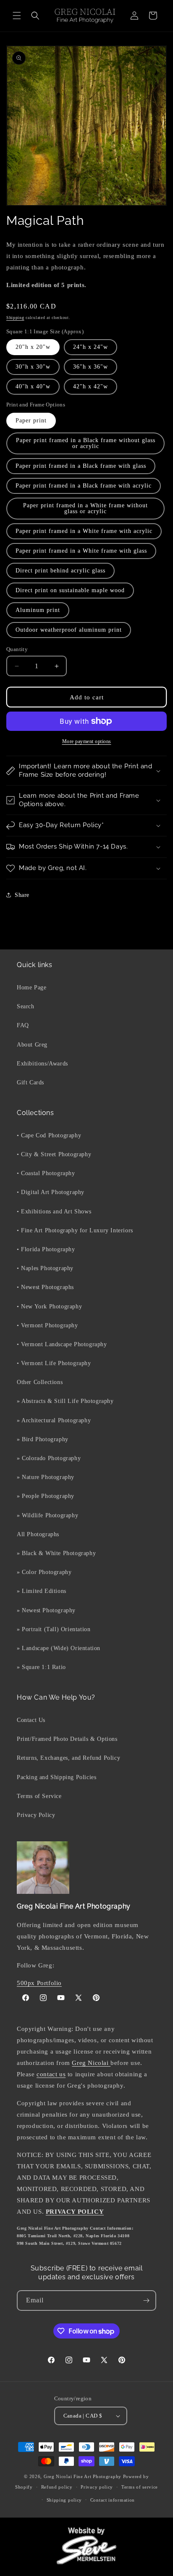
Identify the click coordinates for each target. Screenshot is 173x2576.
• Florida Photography (46, 1249)
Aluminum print (38, 610)
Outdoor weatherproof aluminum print (69, 630)
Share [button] (22, 895)
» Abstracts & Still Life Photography (65, 1401)
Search (26, 1006)
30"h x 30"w (33, 367)
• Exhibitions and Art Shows (54, 1212)
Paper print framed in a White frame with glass (81, 551)
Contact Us (31, 1720)
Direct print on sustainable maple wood (70, 590)
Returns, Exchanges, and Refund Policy (68, 1758)
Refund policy (57, 2487)
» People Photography (46, 1496)
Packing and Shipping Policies (56, 1777)
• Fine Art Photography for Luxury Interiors (75, 1230)
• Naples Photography (45, 1268)
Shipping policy (64, 2500)
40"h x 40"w (33, 386)
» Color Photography (44, 1572)
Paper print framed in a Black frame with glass (81, 466)
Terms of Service (39, 1796)
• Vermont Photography (47, 1325)
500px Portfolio (39, 1983)
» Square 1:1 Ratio (41, 1667)
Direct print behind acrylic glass (60, 571)
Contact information (113, 2500)
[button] (17, 16)
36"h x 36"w (90, 367)
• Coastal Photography (46, 1173)
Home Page (31, 987)
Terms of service (140, 2487)
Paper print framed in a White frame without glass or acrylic (85, 508)
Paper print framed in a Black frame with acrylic (84, 486)
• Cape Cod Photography (49, 1135)
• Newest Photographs (45, 1287)
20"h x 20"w (33, 347)
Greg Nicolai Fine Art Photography (83, 2476)
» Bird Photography (43, 1439)
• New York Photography (49, 1306)
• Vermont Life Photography (54, 1363)
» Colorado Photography (49, 1458)
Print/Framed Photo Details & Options (67, 1739)
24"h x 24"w (90, 347)
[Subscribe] (146, 2300)
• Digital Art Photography (51, 1192)
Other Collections (40, 1382)
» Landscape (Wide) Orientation (59, 1648)
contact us (51, 2074)
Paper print (31, 421)
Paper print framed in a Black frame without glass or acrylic (86, 443)
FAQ (23, 1025)
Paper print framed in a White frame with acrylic (84, 531)
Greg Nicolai (91, 2063)
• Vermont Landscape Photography (62, 1344)
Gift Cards (30, 1082)
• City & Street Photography (54, 1154)
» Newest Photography (46, 1610)
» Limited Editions (42, 1591)
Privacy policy (97, 2487)
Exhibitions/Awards (42, 1064)
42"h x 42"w (90, 386)
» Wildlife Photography (47, 1515)
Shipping (15, 318)
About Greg (32, 1045)
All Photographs (38, 1534)
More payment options (87, 741)
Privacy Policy (36, 1815)
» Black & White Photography (56, 1553)
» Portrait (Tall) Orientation (54, 1629)
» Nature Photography (46, 1477)
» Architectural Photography (54, 1420)
